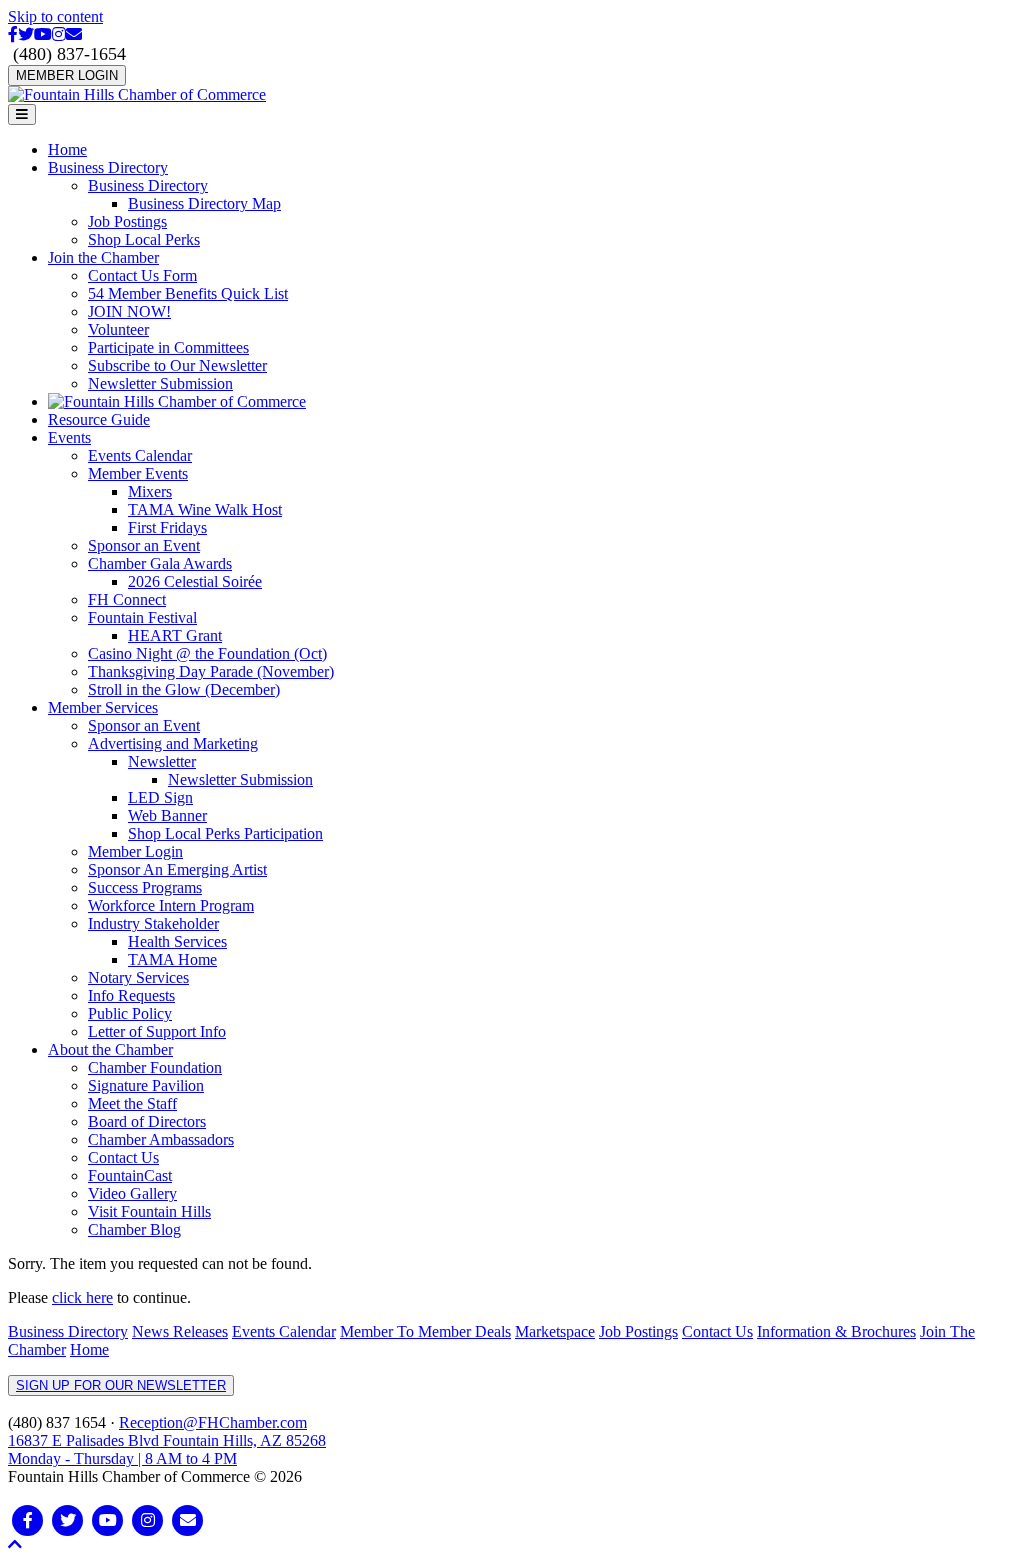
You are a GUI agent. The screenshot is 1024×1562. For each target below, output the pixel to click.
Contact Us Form (142, 275)
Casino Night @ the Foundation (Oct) (207, 653)
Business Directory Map (204, 203)
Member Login (135, 851)
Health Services (177, 941)
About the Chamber (110, 1049)
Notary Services (138, 977)
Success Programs (145, 887)
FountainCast (130, 1175)
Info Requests (131, 995)
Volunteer (118, 329)
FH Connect (127, 599)
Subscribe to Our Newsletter (177, 365)
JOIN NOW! (129, 311)
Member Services (103, 707)
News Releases (180, 1331)
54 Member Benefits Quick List (188, 293)
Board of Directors (147, 1121)
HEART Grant (175, 635)
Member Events (138, 473)
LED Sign (160, 797)
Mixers (150, 491)
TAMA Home (172, 959)
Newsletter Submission (160, 383)
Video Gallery (132, 1193)
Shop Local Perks (144, 239)
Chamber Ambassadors (161, 1139)
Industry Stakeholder (153, 923)
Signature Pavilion (146, 1085)
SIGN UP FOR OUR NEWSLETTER (121, 1385)
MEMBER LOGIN (67, 75)
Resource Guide (99, 419)
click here (82, 1297)
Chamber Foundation (155, 1067)
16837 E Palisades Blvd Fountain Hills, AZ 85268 (167, 1449)
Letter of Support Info (157, 1031)
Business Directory (108, 167)
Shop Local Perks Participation (225, 833)
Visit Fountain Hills (149, 1211)
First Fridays (167, 527)
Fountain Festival (142, 617)
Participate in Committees (168, 347)
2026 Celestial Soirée (195, 581)
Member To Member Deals (425, 1331)
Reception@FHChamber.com (213, 1422)
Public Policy (130, 1013)
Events (69, 437)
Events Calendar (140, 455)
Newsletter (162, 761)
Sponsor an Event (144, 545)
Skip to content (55, 16)
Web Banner (167, 815)
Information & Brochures (836, 1331)
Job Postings (127, 221)
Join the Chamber (103, 257)
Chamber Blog (134, 1229)
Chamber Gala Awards (160, 563)
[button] (15, 1544)
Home (67, 149)
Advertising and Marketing (173, 743)
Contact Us (123, 1157)
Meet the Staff (132, 1103)
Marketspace (555, 1331)
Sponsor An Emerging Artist (177, 869)
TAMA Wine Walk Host (205, 509)
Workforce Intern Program (171, 905)
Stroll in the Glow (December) (184, 689)
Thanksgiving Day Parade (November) (211, 671)
